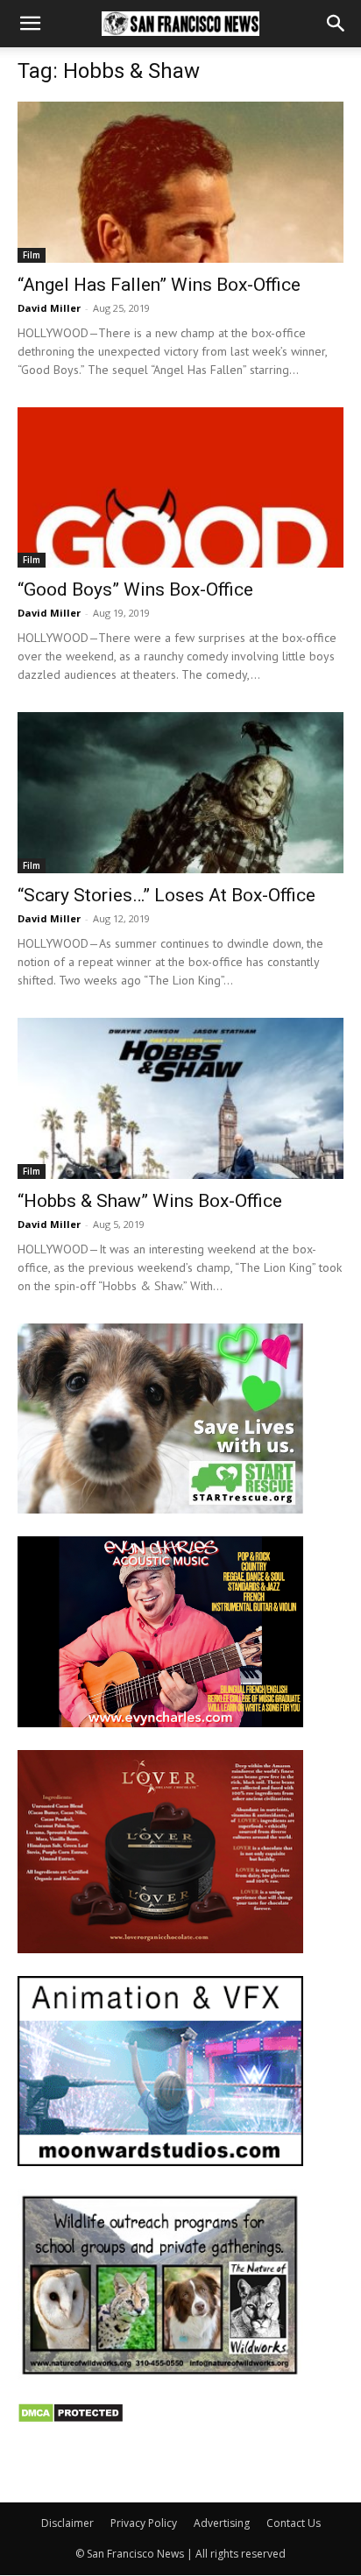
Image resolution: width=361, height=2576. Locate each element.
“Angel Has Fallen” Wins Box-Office (159, 285)
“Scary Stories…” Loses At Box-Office (166, 895)
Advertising (222, 2523)
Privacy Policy (144, 2523)
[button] (30, 24)
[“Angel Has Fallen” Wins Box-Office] (180, 182)
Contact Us (294, 2523)
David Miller (49, 308)
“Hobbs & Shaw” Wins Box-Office (150, 1201)
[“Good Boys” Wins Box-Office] (180, 488)
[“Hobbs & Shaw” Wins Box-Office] (180, 1098)
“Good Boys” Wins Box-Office (135, 589)
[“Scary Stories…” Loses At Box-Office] (180, 793)
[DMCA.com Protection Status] (71, 2419)
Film (32, 255)
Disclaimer (67, 2523)
